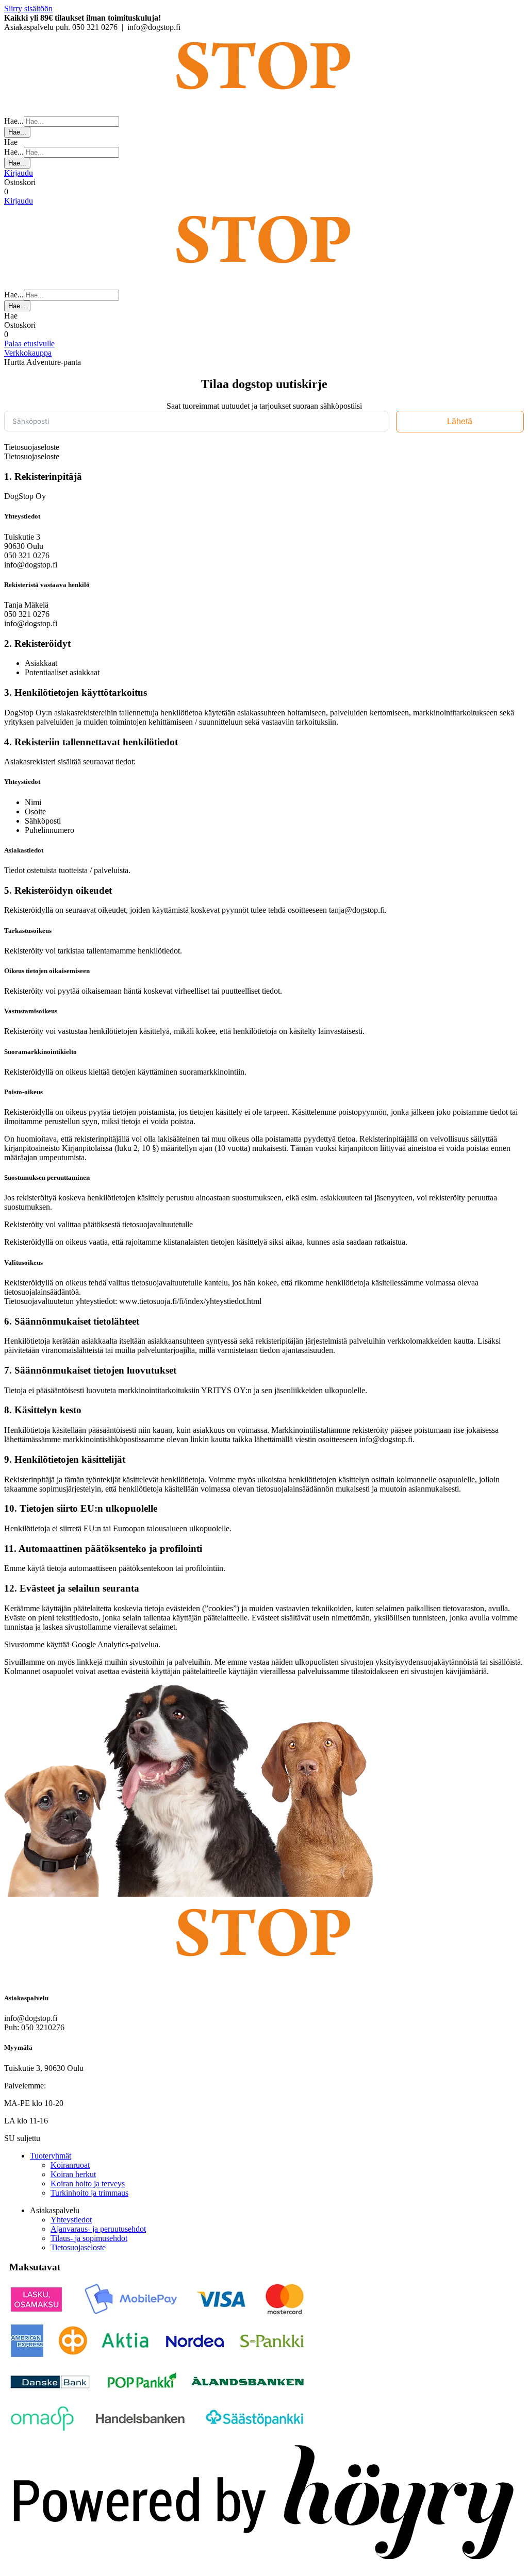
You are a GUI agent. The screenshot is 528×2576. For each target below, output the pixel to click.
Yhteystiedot (71, 2220)
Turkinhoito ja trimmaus (89, 2193)
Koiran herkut (73, 2174)
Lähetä (460, 421)
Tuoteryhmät (51, 2156)
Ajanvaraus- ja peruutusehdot (98, 2229)
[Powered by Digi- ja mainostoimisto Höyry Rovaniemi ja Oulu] (264, 2567)
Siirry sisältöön (28, 9)
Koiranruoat (70, 2165)
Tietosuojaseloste (78, 2247)
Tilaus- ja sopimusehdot (89, 2238)
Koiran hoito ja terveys (88, 2184)
